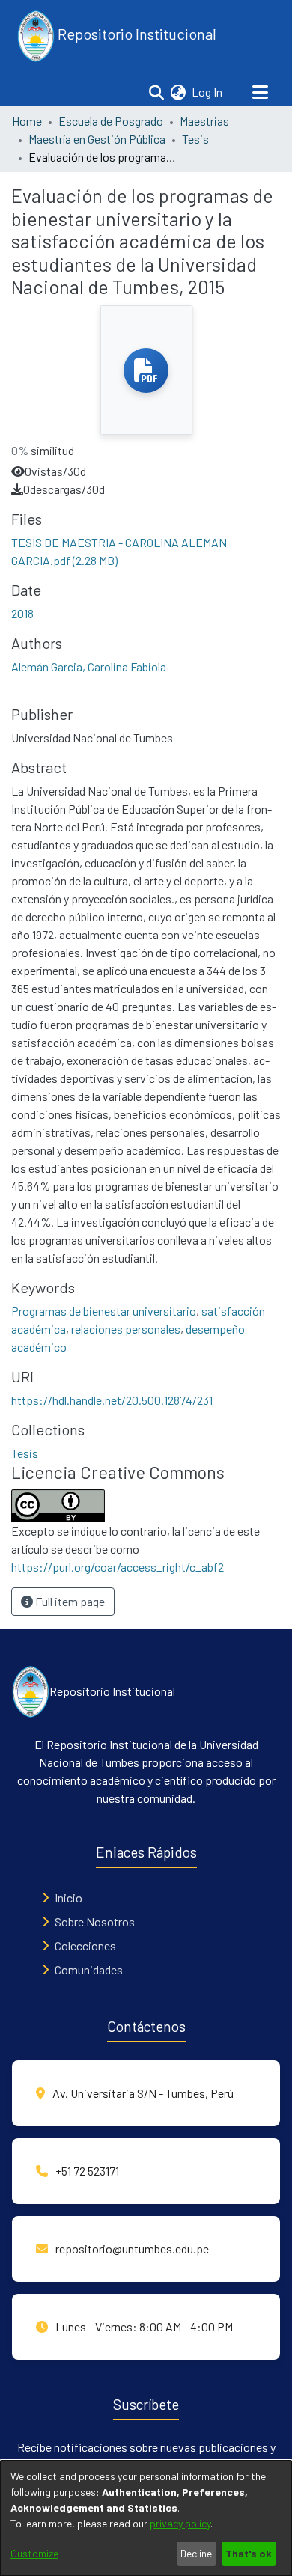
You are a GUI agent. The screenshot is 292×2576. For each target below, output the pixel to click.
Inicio (69, 1898)
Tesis (195, 139)
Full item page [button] (69, 1601)
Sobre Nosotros (95, 1922)
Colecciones (85, 1945)
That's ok (249, 2553)
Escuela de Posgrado (111, 121)
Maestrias (204, 121)
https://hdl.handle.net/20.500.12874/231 (112, 1400)
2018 (22, 613)
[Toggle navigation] (260, 92)
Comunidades (89, 1969)
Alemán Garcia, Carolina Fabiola (89, 666)
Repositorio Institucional (136, 34)
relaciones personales (126, 1329)
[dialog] (146, 2518)
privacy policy (180, 2523)
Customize (34, 2553)
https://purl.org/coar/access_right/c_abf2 (118, 1567)
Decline (196, 2553)
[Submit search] (156, 92)
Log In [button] (208, 92)
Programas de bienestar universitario (104, 1311)
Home (27, 121)
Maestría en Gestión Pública (97, 139)
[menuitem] (178, 92)
